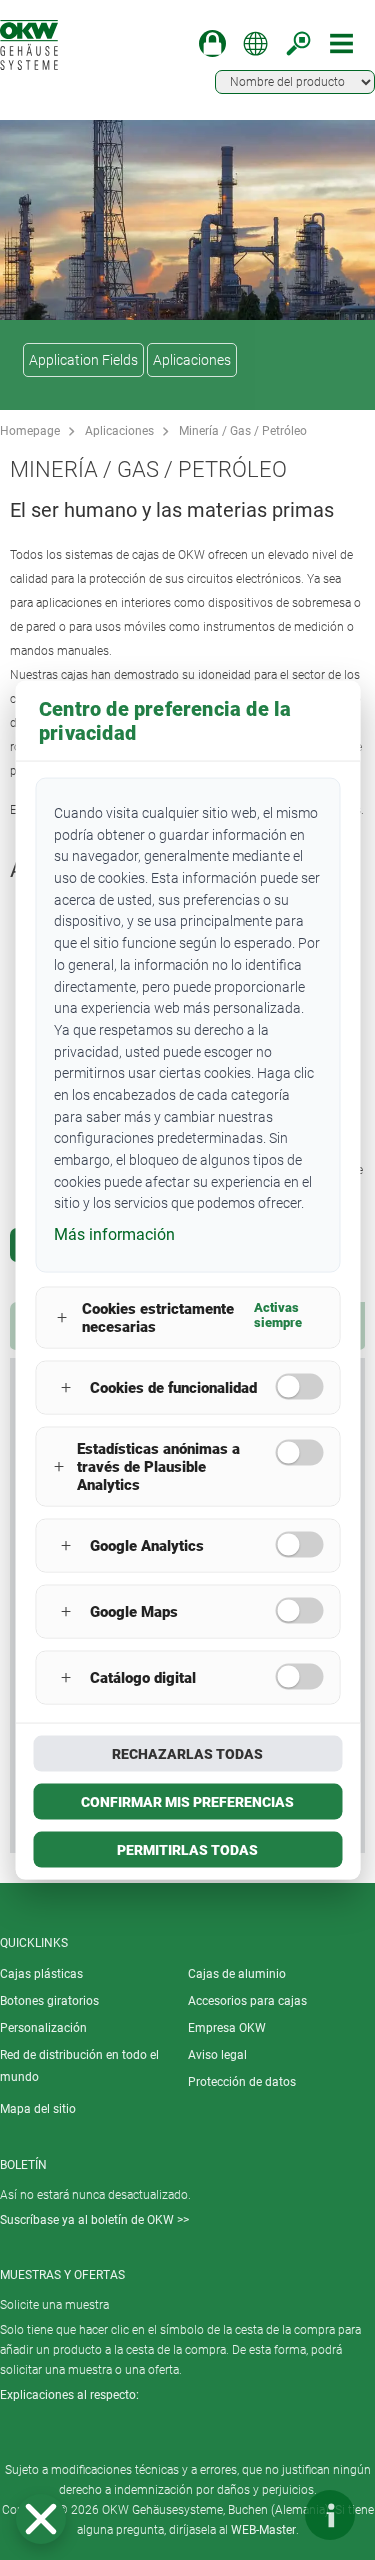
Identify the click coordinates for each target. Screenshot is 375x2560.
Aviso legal (217, 2055)
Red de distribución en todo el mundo (79, 2066)
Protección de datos (242, 2082)
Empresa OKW (227, 2028)
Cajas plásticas (41, 1974)
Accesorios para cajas (247, 2001)
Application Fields (83, 360)
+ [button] (62, 1317)
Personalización (43, 2028)
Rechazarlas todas (187, 1753)
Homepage (30, 431)
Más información (114, 1234)
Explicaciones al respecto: (69, 2395)
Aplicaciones (192, 360)
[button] (41, 2519)
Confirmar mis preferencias (187, 1801)
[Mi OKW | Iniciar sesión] (212, 43)
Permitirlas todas (187, 1849)
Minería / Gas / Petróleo (243, 431)
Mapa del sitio (38, 2109)
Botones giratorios (49, 2001)
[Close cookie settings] (41, 2519)
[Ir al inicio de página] (270, 2515)
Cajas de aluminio (237, 1974)
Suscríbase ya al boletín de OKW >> (94, 2220)
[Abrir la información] (330, 2515)
